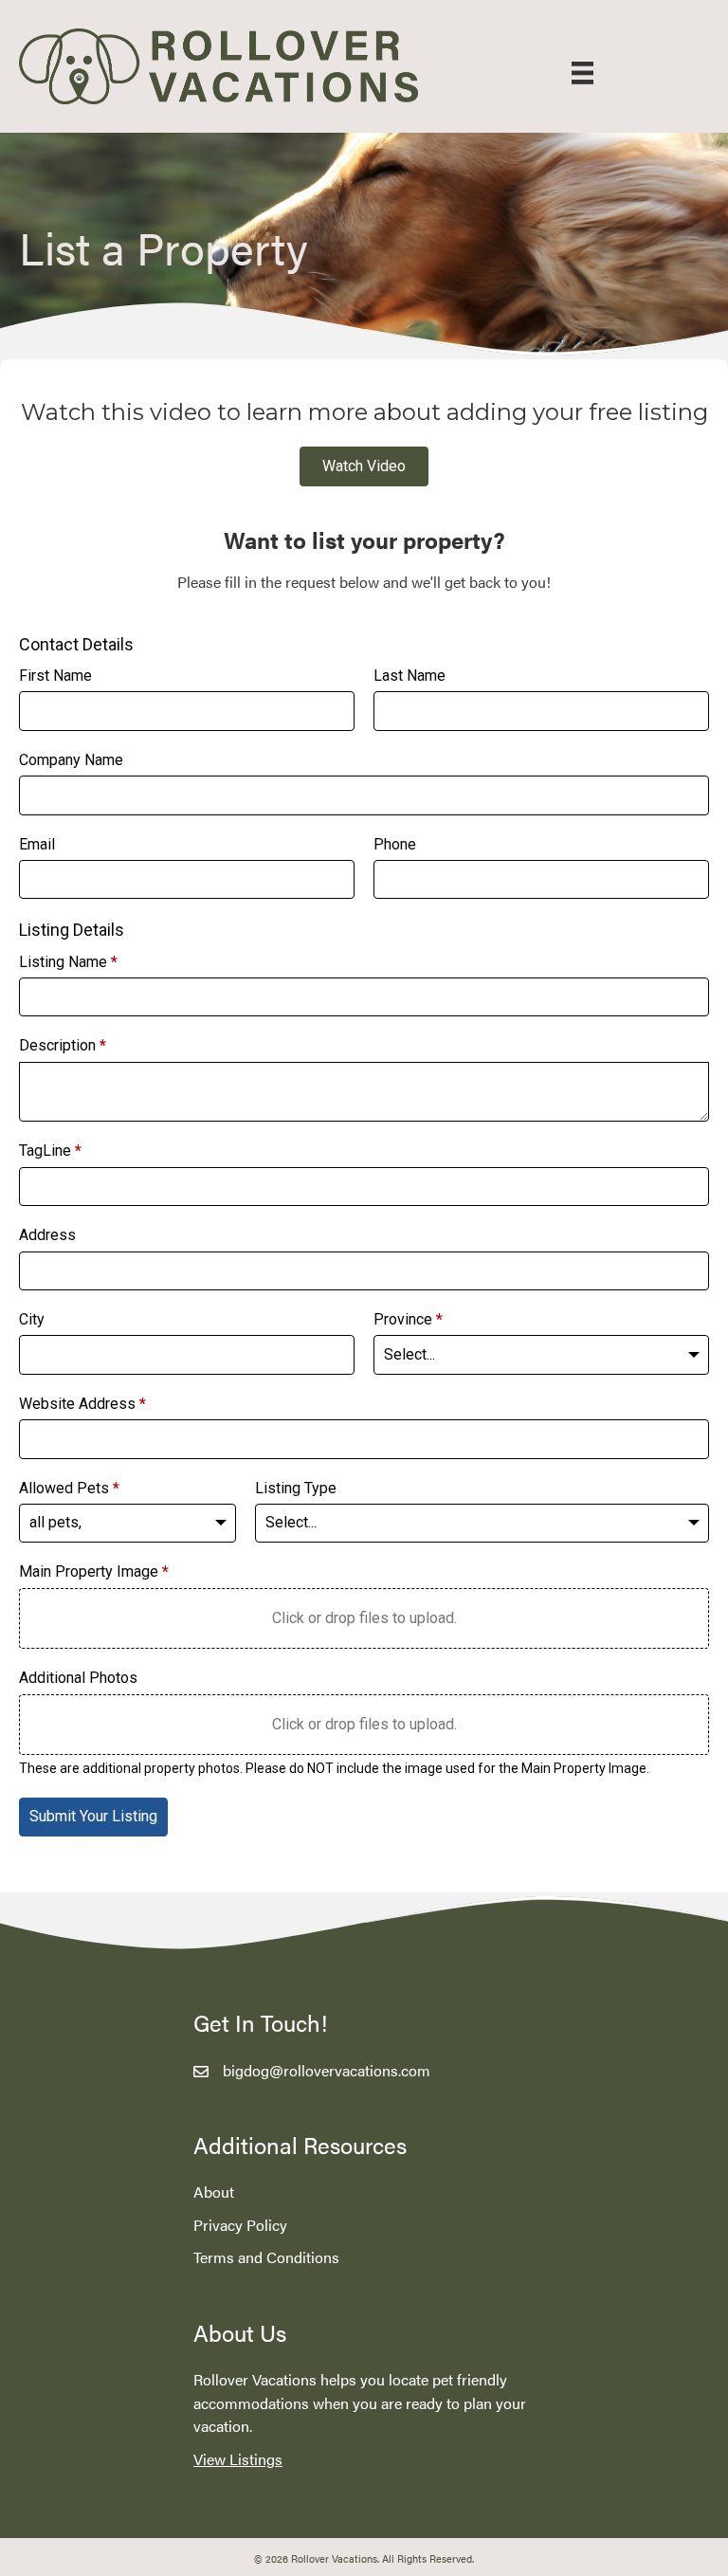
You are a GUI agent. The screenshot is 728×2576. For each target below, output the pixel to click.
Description (63, 1045)
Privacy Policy (240, 2225)
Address (47, 1235)
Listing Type (296, 1488)
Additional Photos (78, 1678)
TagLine (50, 1151)
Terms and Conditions (266, 2257)
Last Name (409, 676)
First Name (55, 676)
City (32, 1319)
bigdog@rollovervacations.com (327, 2070)
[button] (364, 466)
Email (37, 844)
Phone (395, 844)
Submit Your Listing (93, 1816)
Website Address (82, 1404)
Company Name (71, 760)
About (214, 2192)
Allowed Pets (69, 1488)
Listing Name (68, 962)
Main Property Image (94, 1571)
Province (408, 1319)
